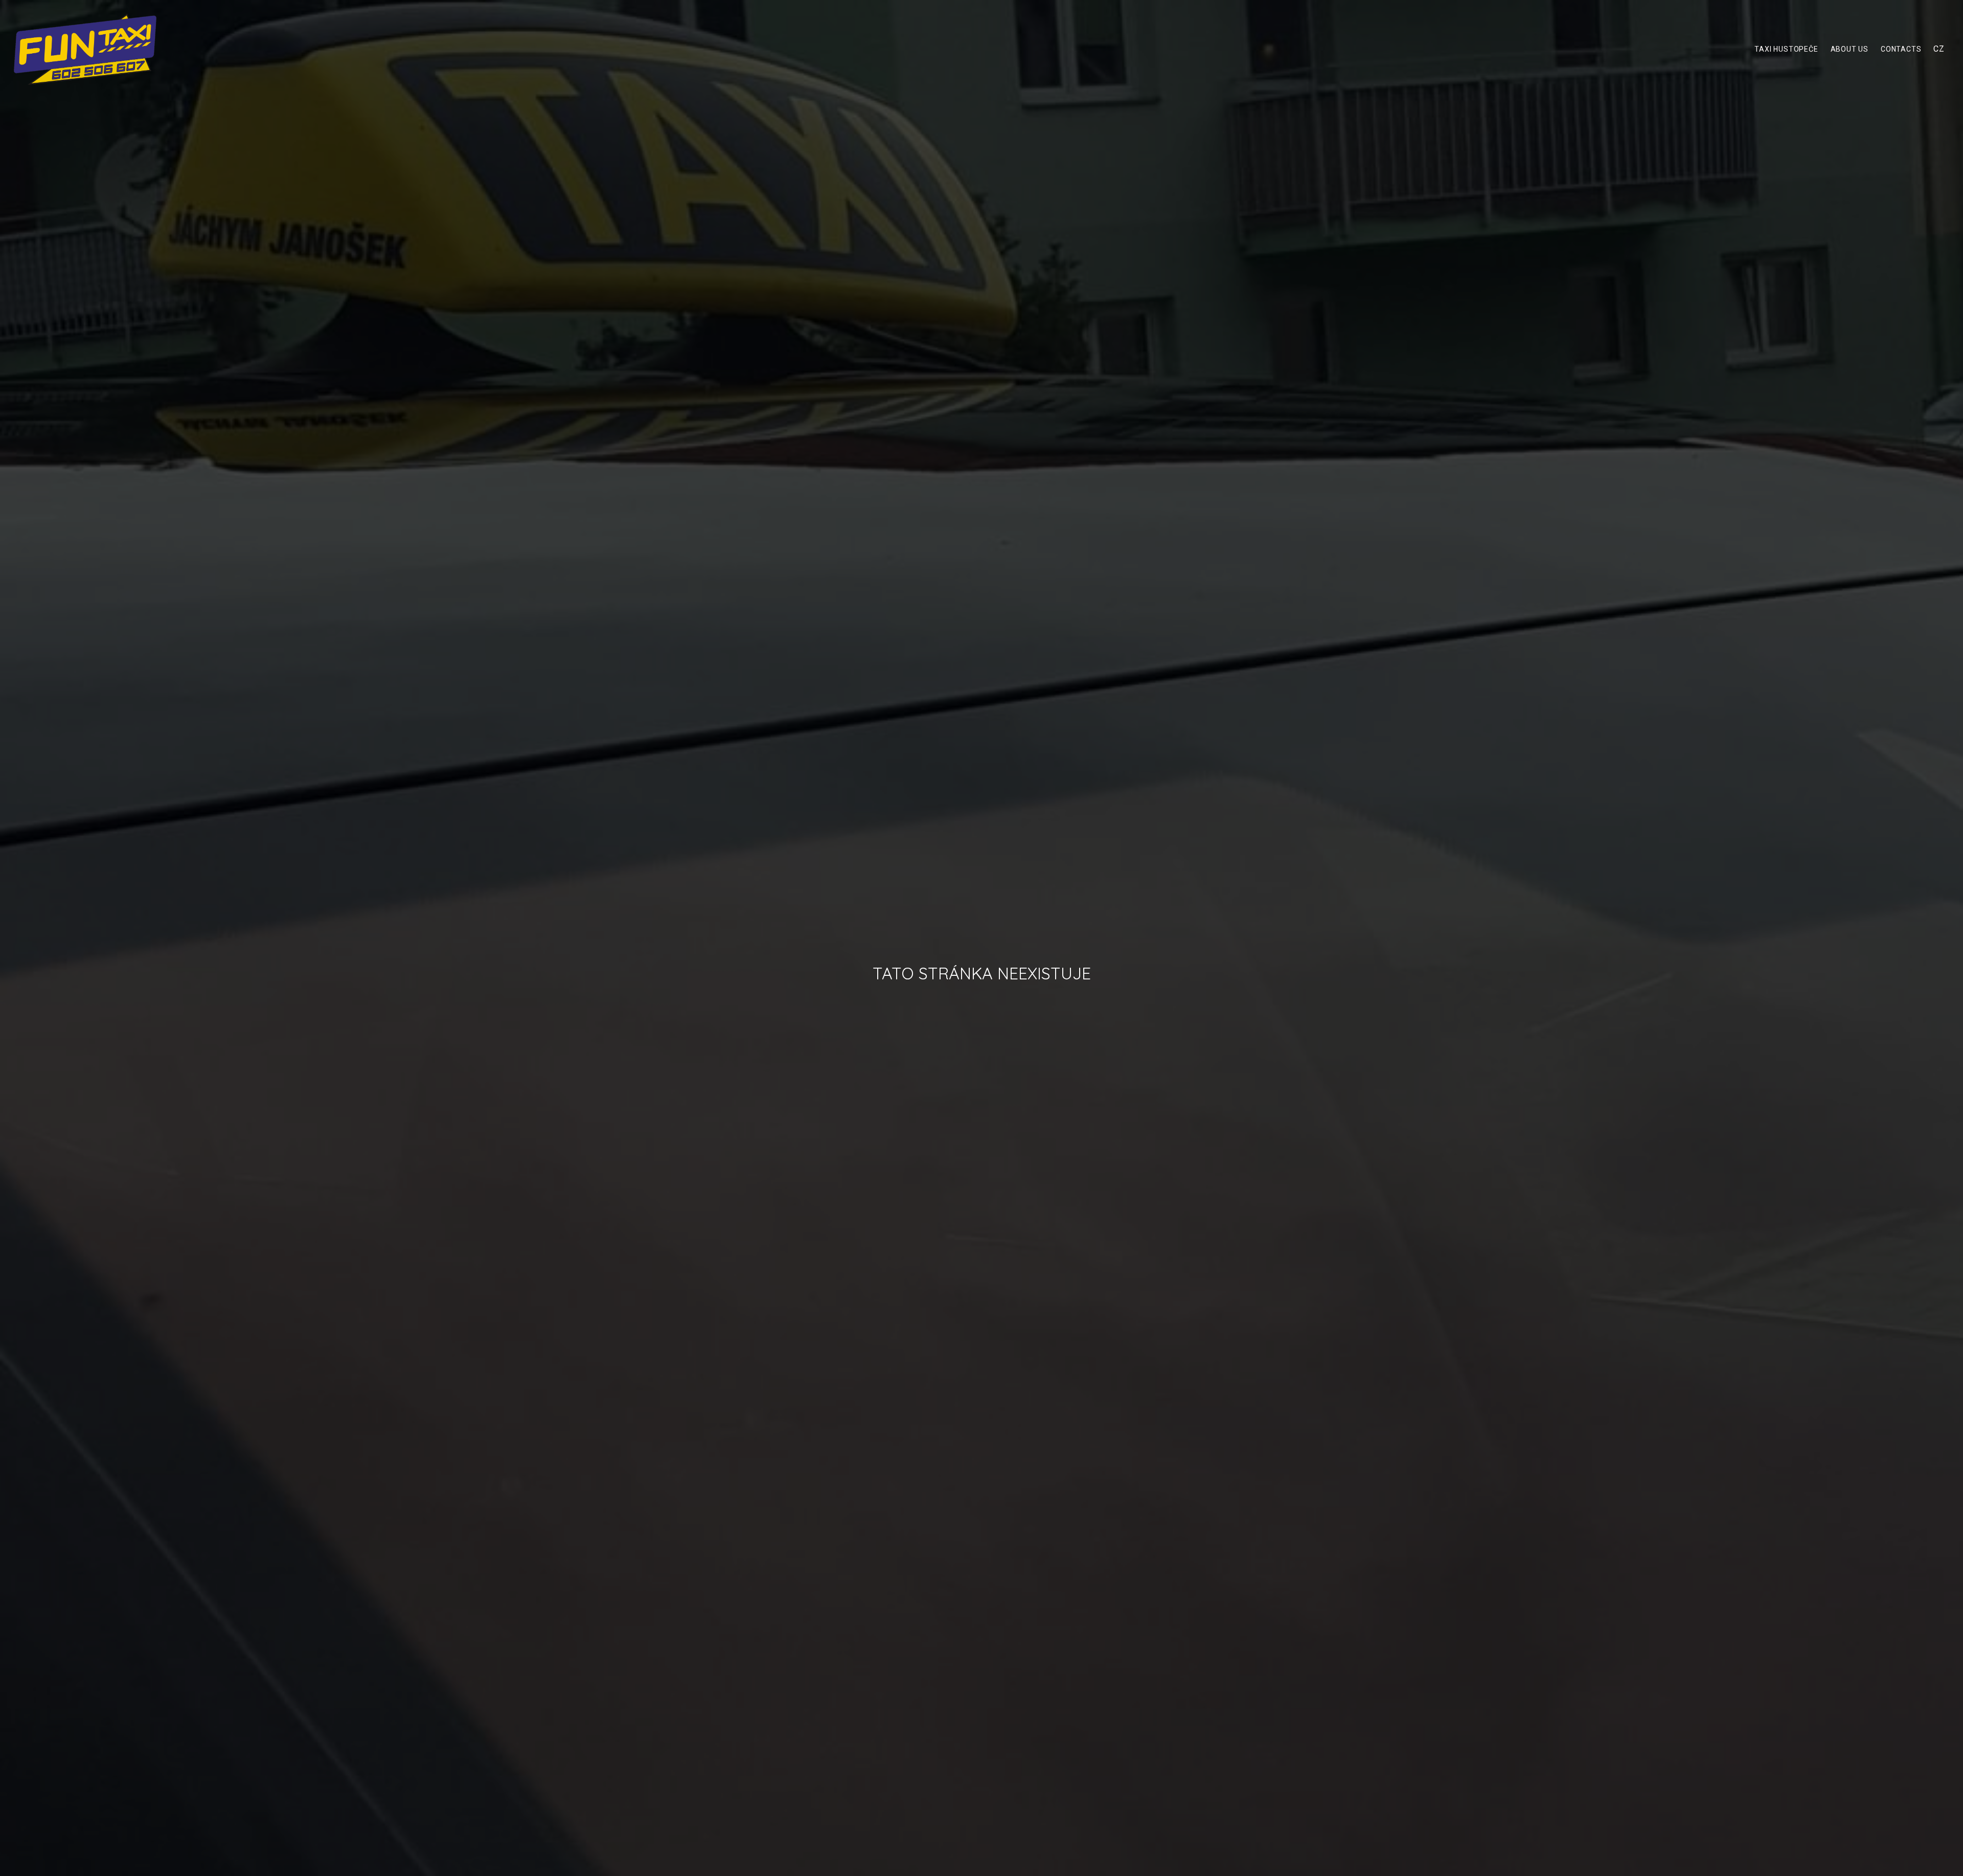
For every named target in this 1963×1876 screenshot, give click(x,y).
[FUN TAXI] (85, 49)
